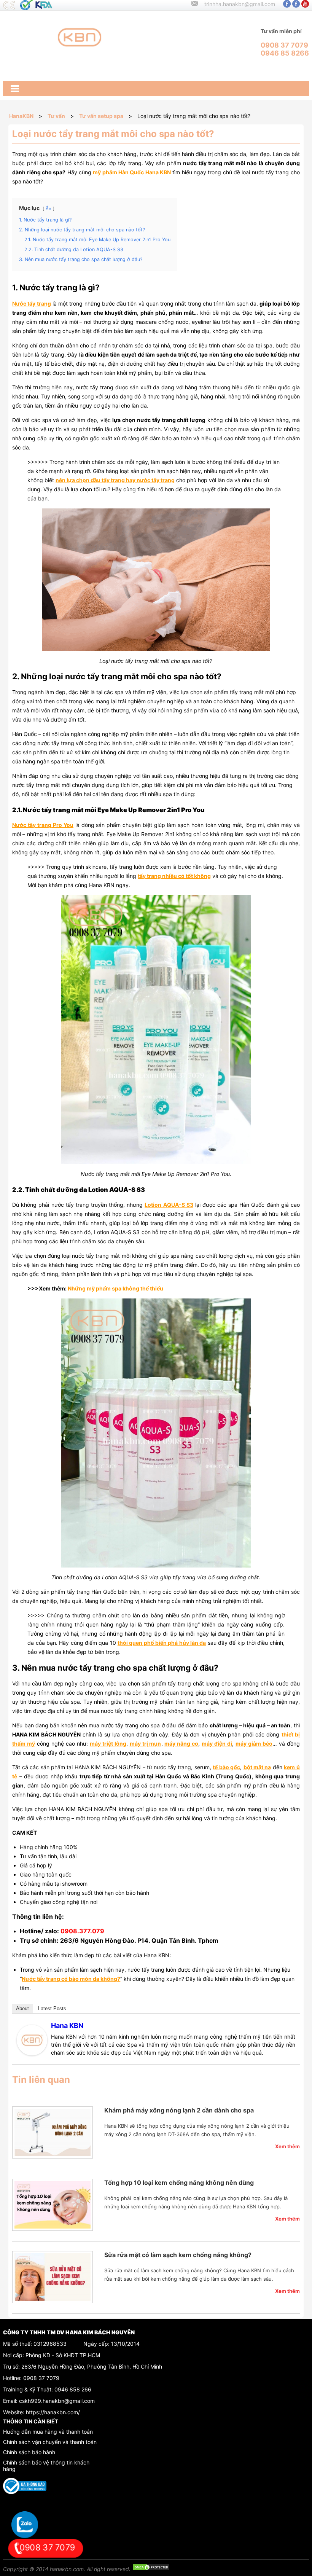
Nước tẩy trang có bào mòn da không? (71, 1979)
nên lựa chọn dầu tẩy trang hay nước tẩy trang (115, 480)
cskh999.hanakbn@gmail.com (57, 2401)
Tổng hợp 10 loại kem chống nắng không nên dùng (179, 2183)
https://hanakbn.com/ (53, 2412)
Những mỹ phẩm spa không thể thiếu (115, 1288)
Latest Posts (52, 2008)
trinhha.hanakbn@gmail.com (240, 4)
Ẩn (49, 209)
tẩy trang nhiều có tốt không (174, 876)
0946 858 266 (73, 2389)
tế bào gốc (226, 1767)
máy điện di (217, 1744)
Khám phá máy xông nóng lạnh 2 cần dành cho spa (179, 2110)
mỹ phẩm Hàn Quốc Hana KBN (132, 172)
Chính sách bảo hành (29, 2452)
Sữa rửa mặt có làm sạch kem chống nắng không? (178, 2255)
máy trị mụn (146, 1744)
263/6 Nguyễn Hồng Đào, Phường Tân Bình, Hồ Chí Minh (92, 2367)
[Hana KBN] (32, 2053)
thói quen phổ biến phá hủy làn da (162, 1643)
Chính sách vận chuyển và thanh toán (50, 2442)
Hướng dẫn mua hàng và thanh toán (48, 2432)
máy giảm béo (254, 1744)
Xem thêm (287, 2146)
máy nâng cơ (181, 1744)
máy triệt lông (108, 1744)
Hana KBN (67, 2026)
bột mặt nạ (257, 1767)
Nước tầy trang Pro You (43, 825)
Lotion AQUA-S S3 (169, 1205)
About (22, 2008)
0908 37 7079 (41, 2378)
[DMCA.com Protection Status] (151, 2569)
